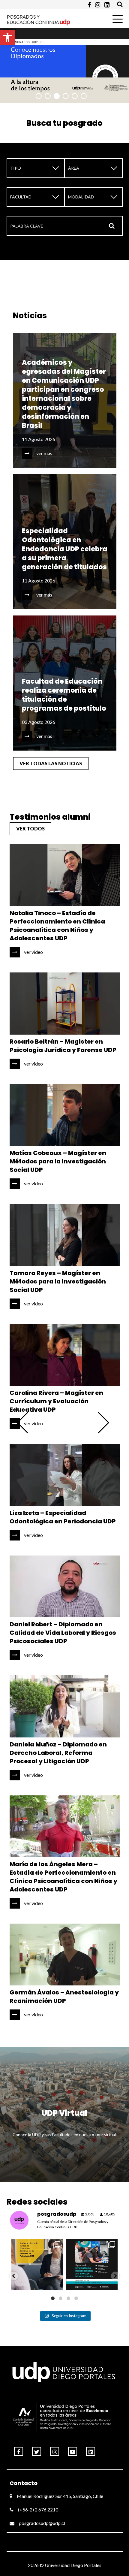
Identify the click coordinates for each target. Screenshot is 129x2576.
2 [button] (48, 96)
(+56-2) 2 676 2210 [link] (38, 2509)
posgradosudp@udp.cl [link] (42, 2523)
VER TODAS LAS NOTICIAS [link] (51, 763)
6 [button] (84, 96)
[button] (14, 2276)
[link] (7, 38)
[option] (64, 65)
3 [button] (57, 96)
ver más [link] (44, 453)
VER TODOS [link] (30, 828)
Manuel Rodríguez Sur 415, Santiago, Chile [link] (60, 2496)
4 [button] (66, 96)
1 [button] (39, 96)
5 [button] (75, 96)
